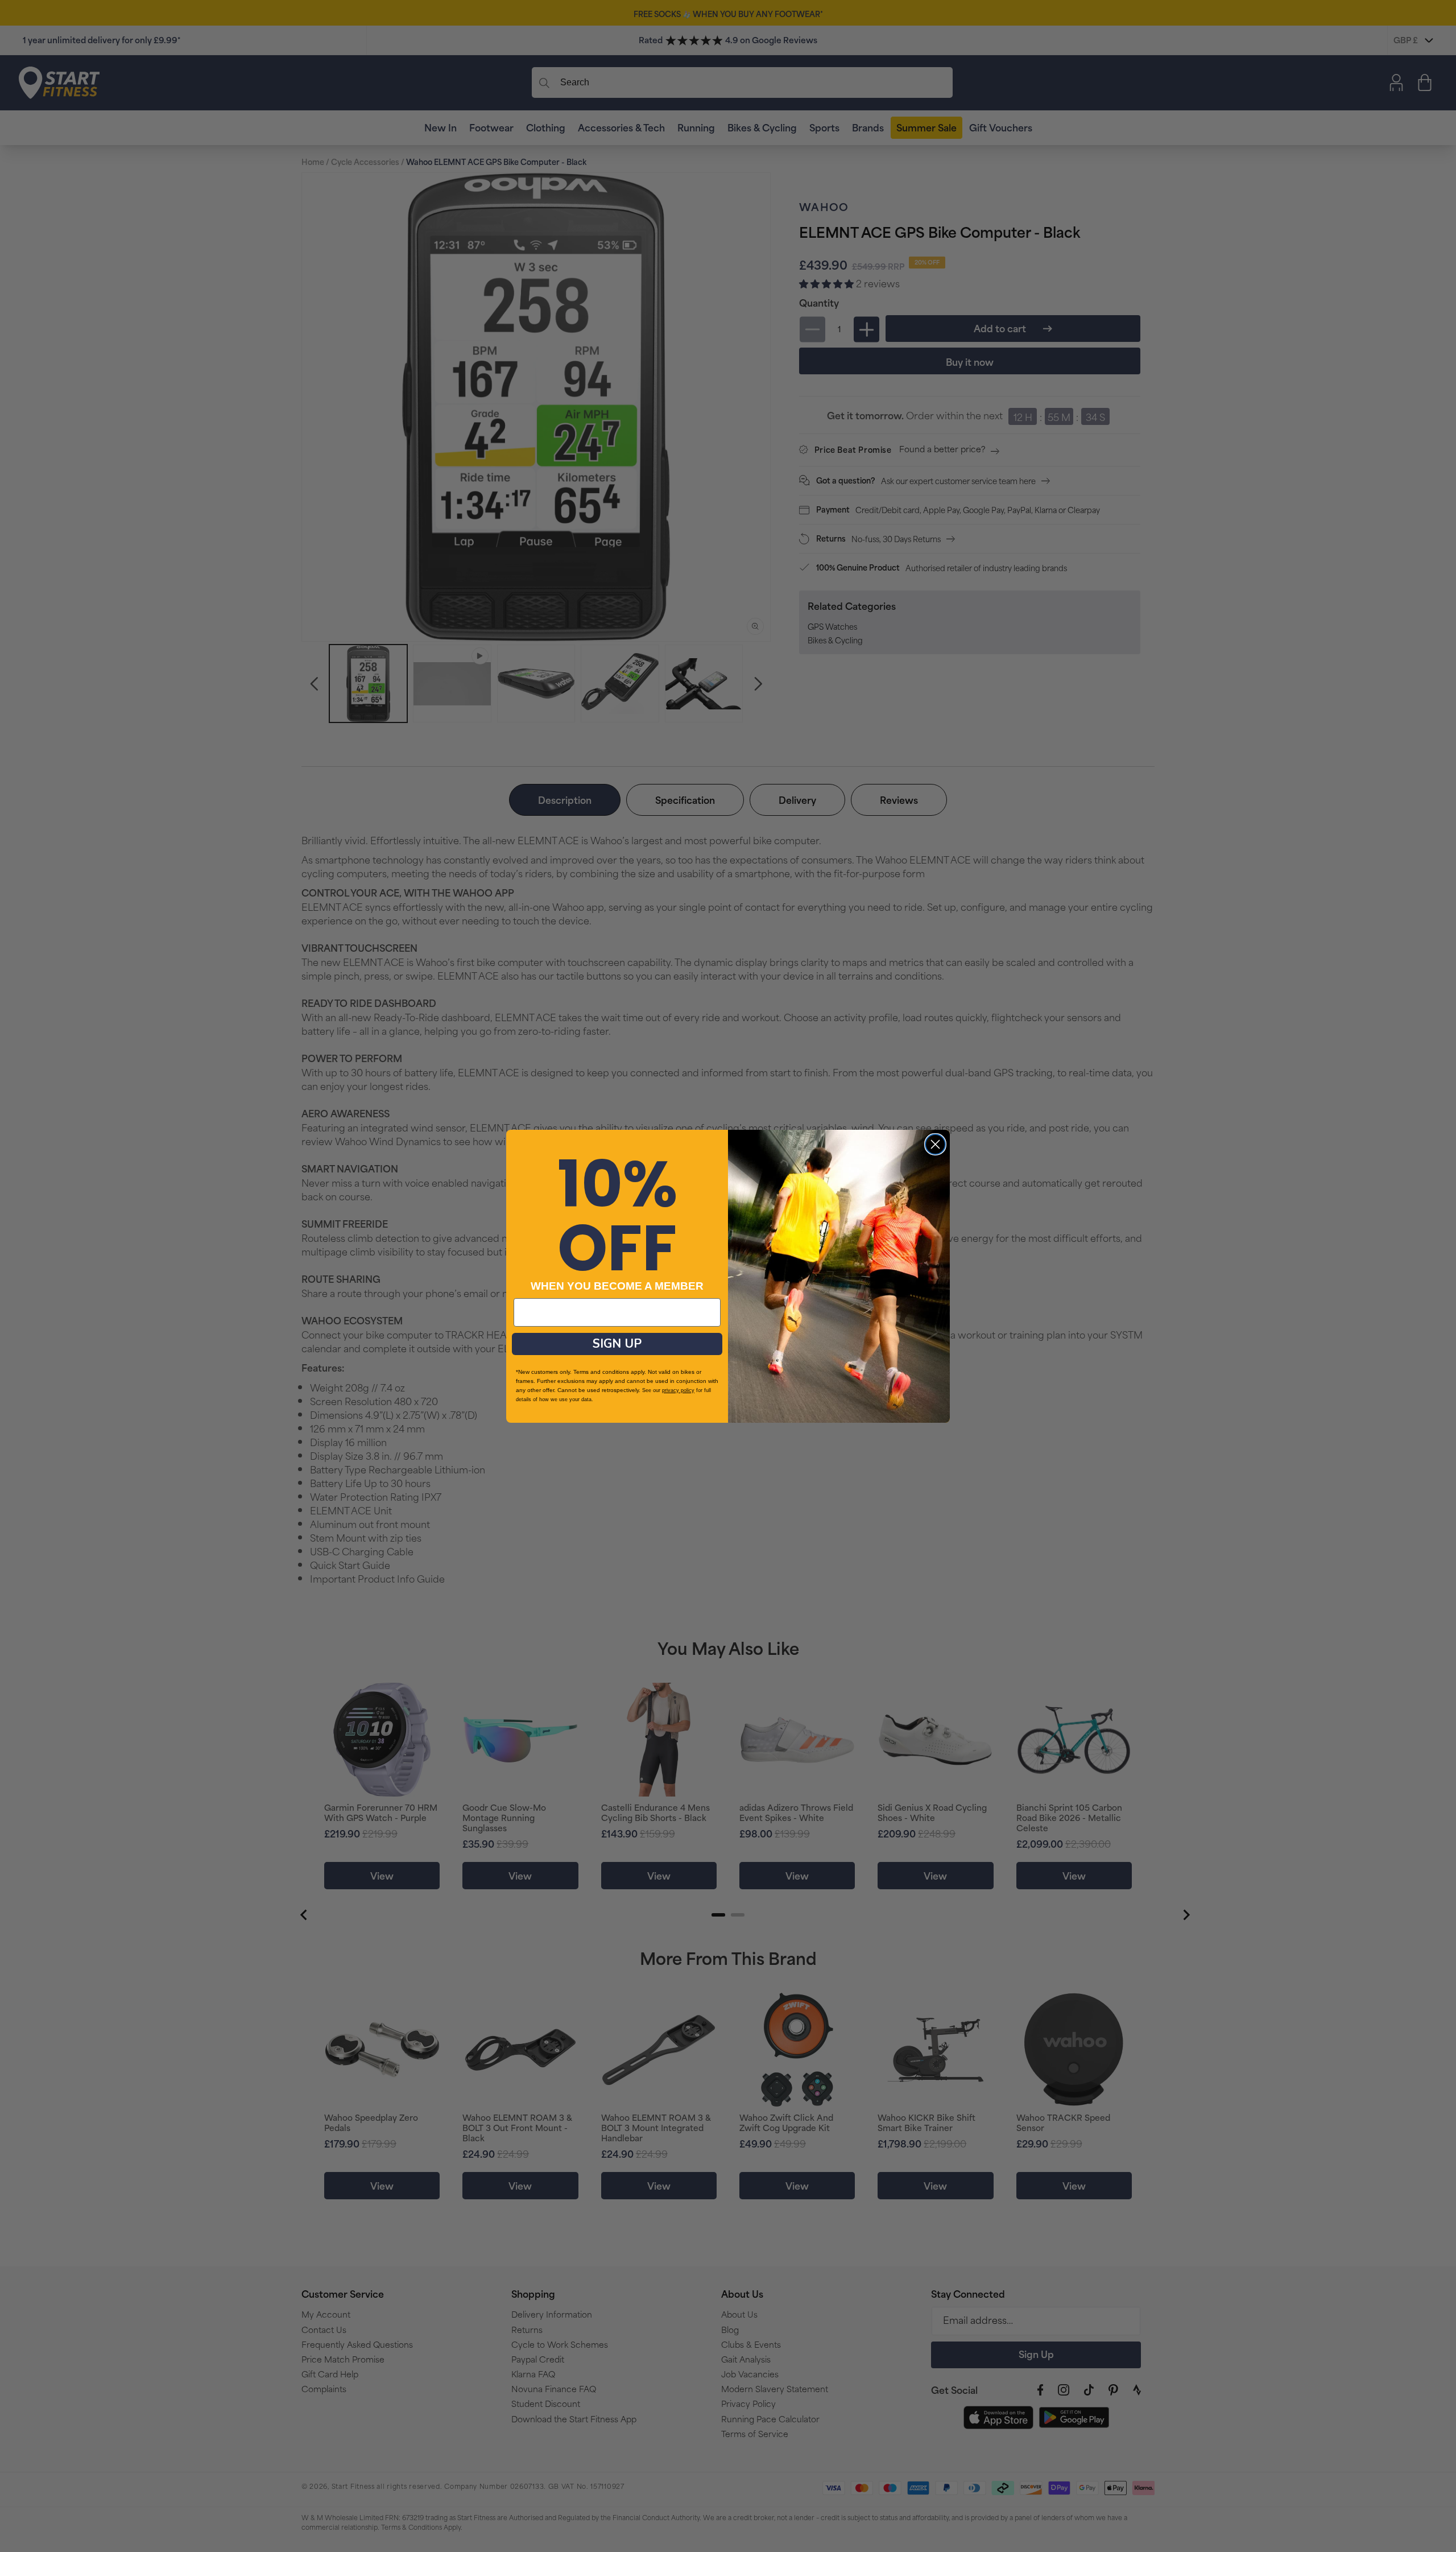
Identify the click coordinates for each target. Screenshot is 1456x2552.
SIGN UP (617, 1344)
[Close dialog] (935, 1144)
